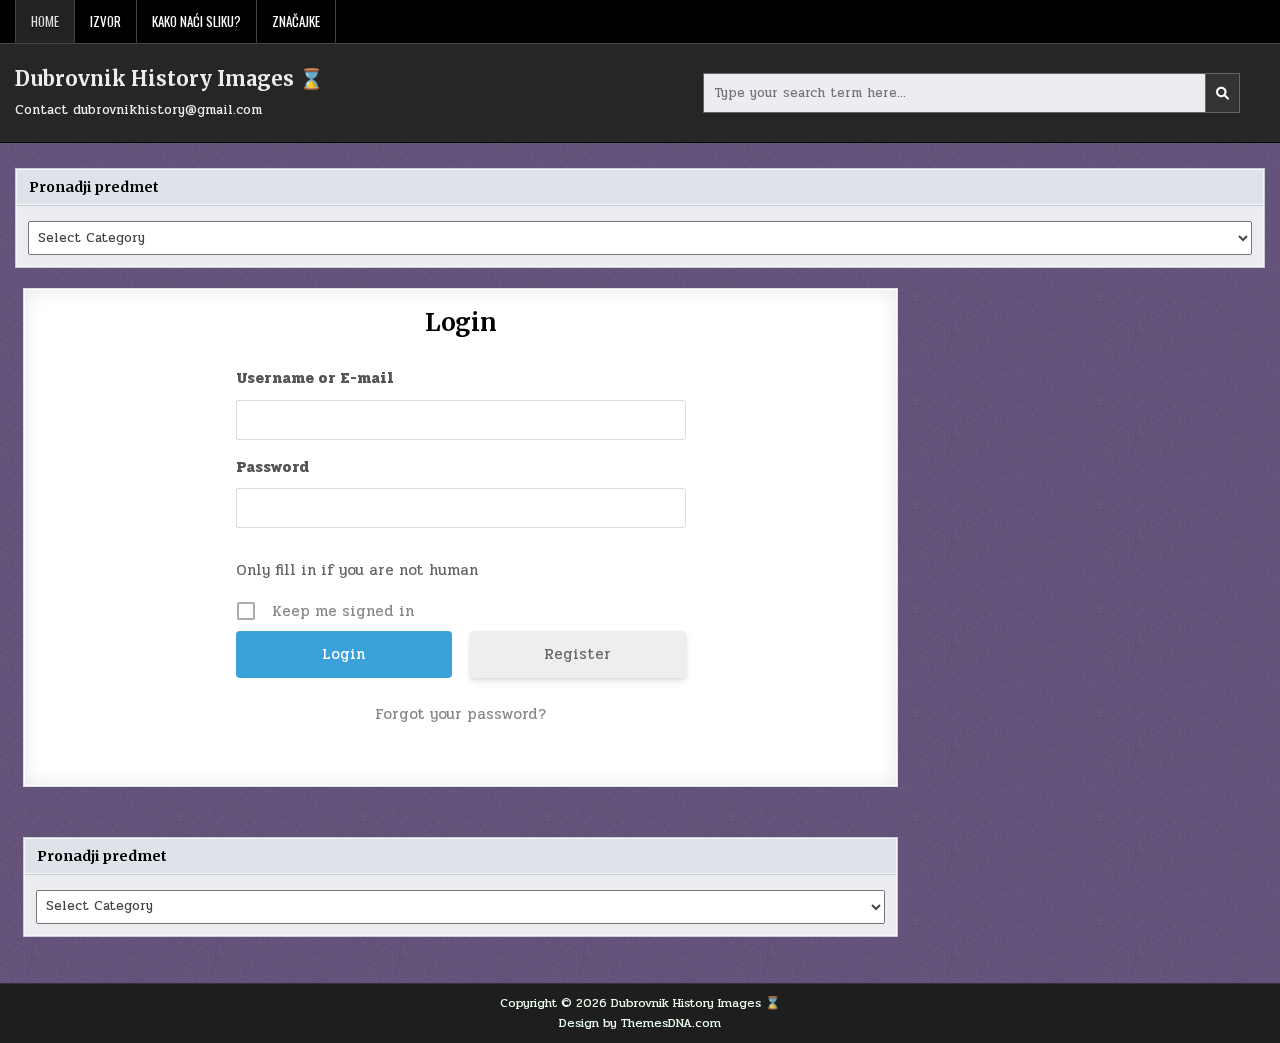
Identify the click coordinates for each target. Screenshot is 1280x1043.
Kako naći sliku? (196, 21)
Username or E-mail (315, 378)
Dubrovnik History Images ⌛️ (169, 78)
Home (45, 21)
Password (272, 467)
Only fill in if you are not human (357, 570)
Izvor (105, 21)
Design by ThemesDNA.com (640, 1023)
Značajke (296, 21)
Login (461, 322)
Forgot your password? (460, 714)
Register (577, 654)
